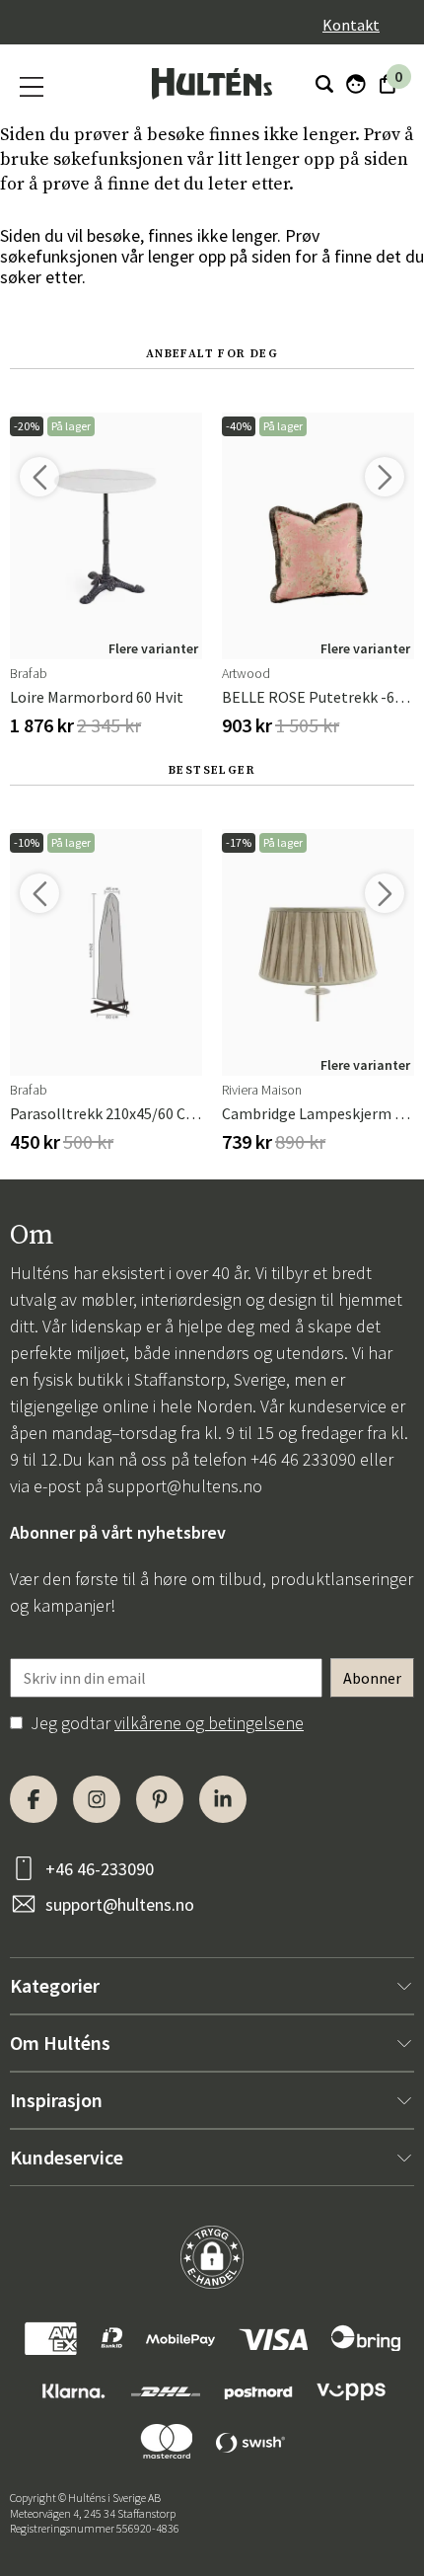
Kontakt (351, 25)
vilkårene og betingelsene (209, 1723)
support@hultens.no (185, 1486)
